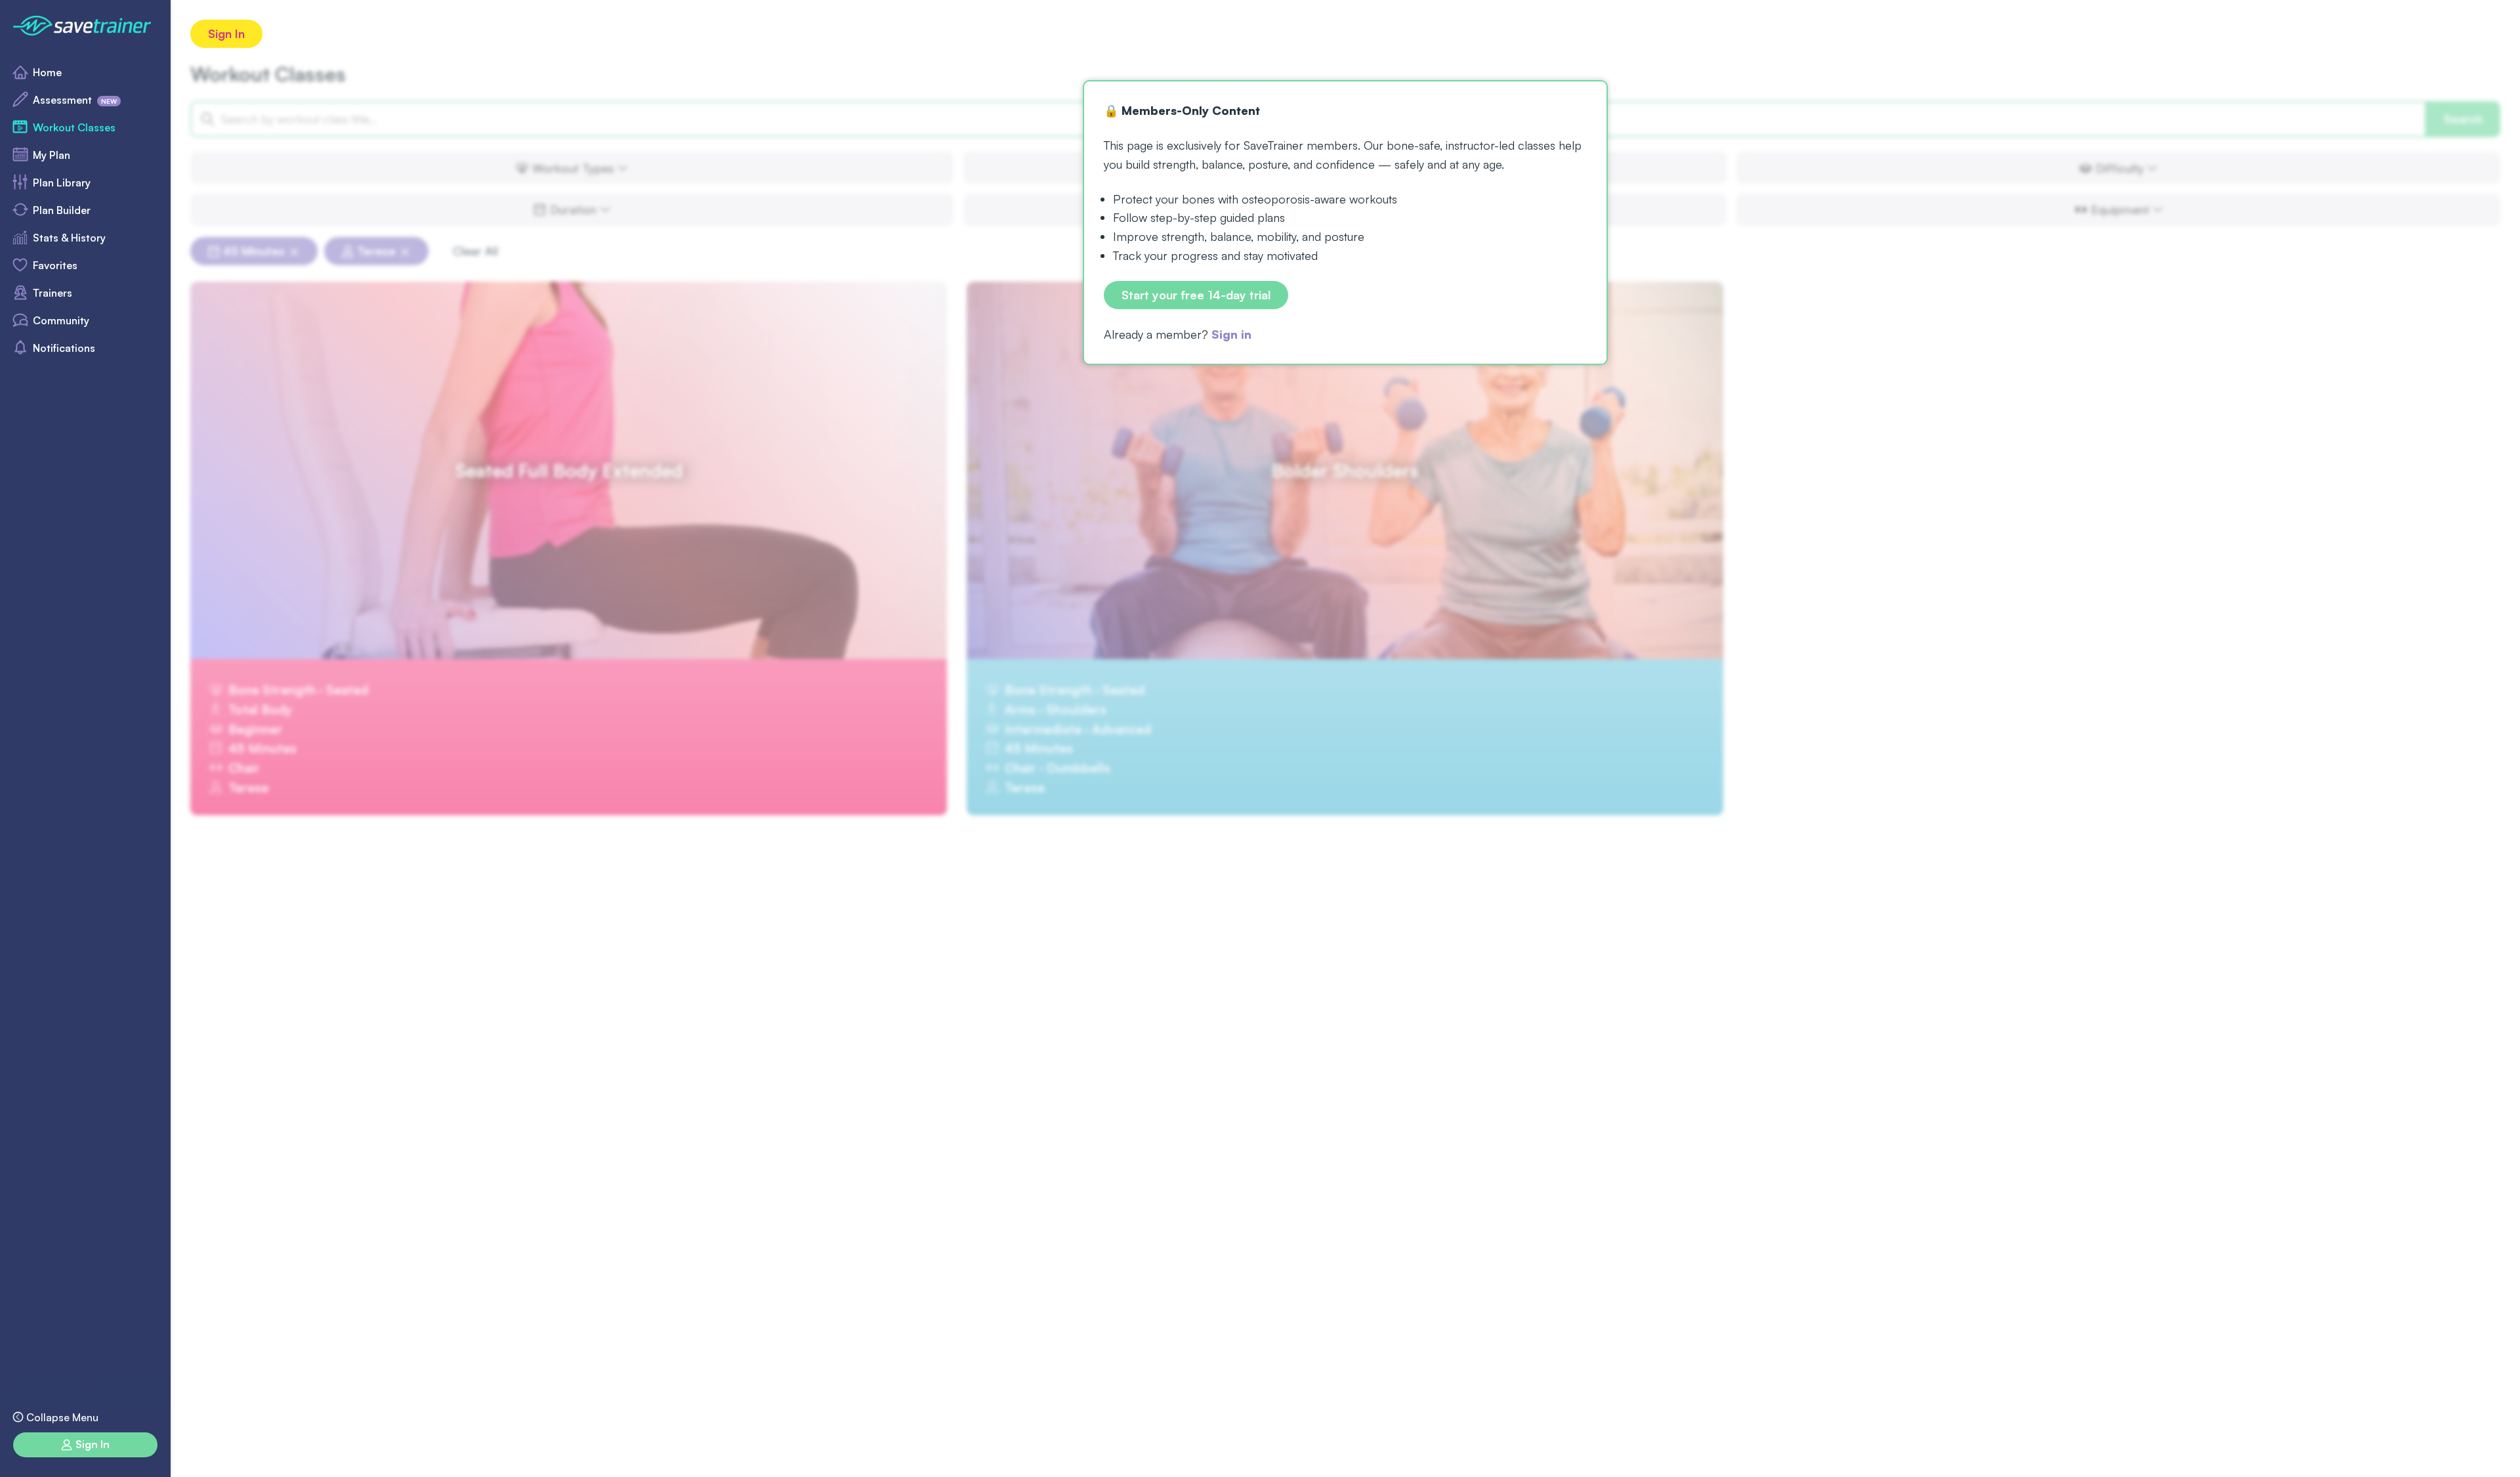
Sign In (226, 33)
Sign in (1231, 334)
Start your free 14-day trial (1196, 295)
